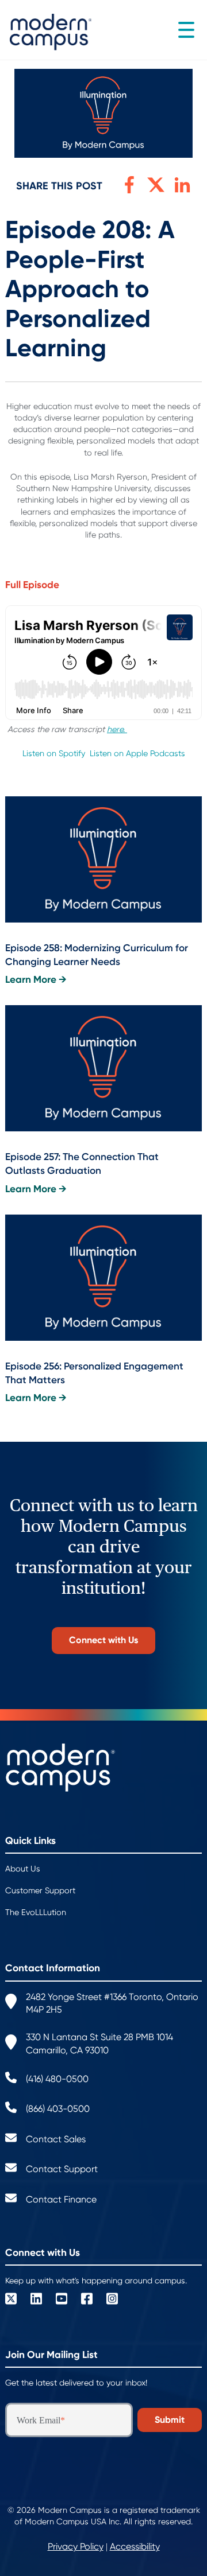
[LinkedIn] (36, 2300)
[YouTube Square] (62, 2300)
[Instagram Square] (112, 2300)
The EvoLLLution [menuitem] (36, 1912)
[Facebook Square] (87, 2300)
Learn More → (36, 980)
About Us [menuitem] (23, 1869)
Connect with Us (103, 1640)
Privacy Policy (76, 2546)
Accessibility (135, 2546)
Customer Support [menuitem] (40, 1890)
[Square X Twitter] (11, 2300)
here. (117, 729)
